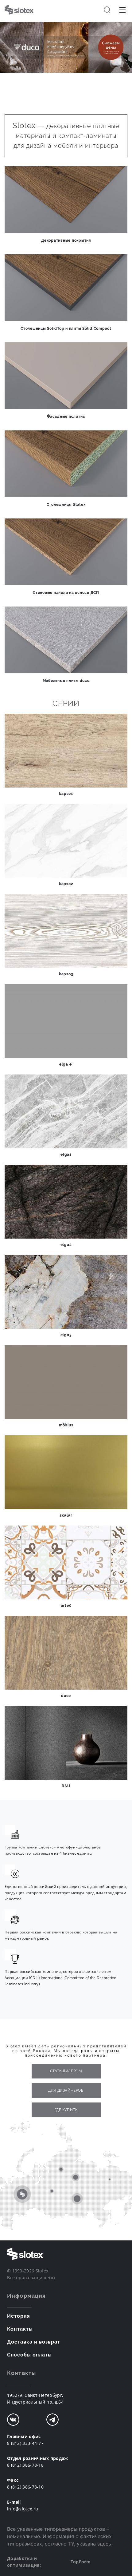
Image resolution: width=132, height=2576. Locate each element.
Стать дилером (66, 2071)
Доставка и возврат (34, 2342)
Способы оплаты (29, 2355)
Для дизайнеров (66, 2090)
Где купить (66, 2110)
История (19, 2316)
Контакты (20, 2329)
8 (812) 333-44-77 (25, 2443)
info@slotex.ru (23, 2509)
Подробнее (66, 84)
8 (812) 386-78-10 (25, 2487)
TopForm (81, 2562)
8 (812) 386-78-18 (25, 2465)
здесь (104, 2544)
